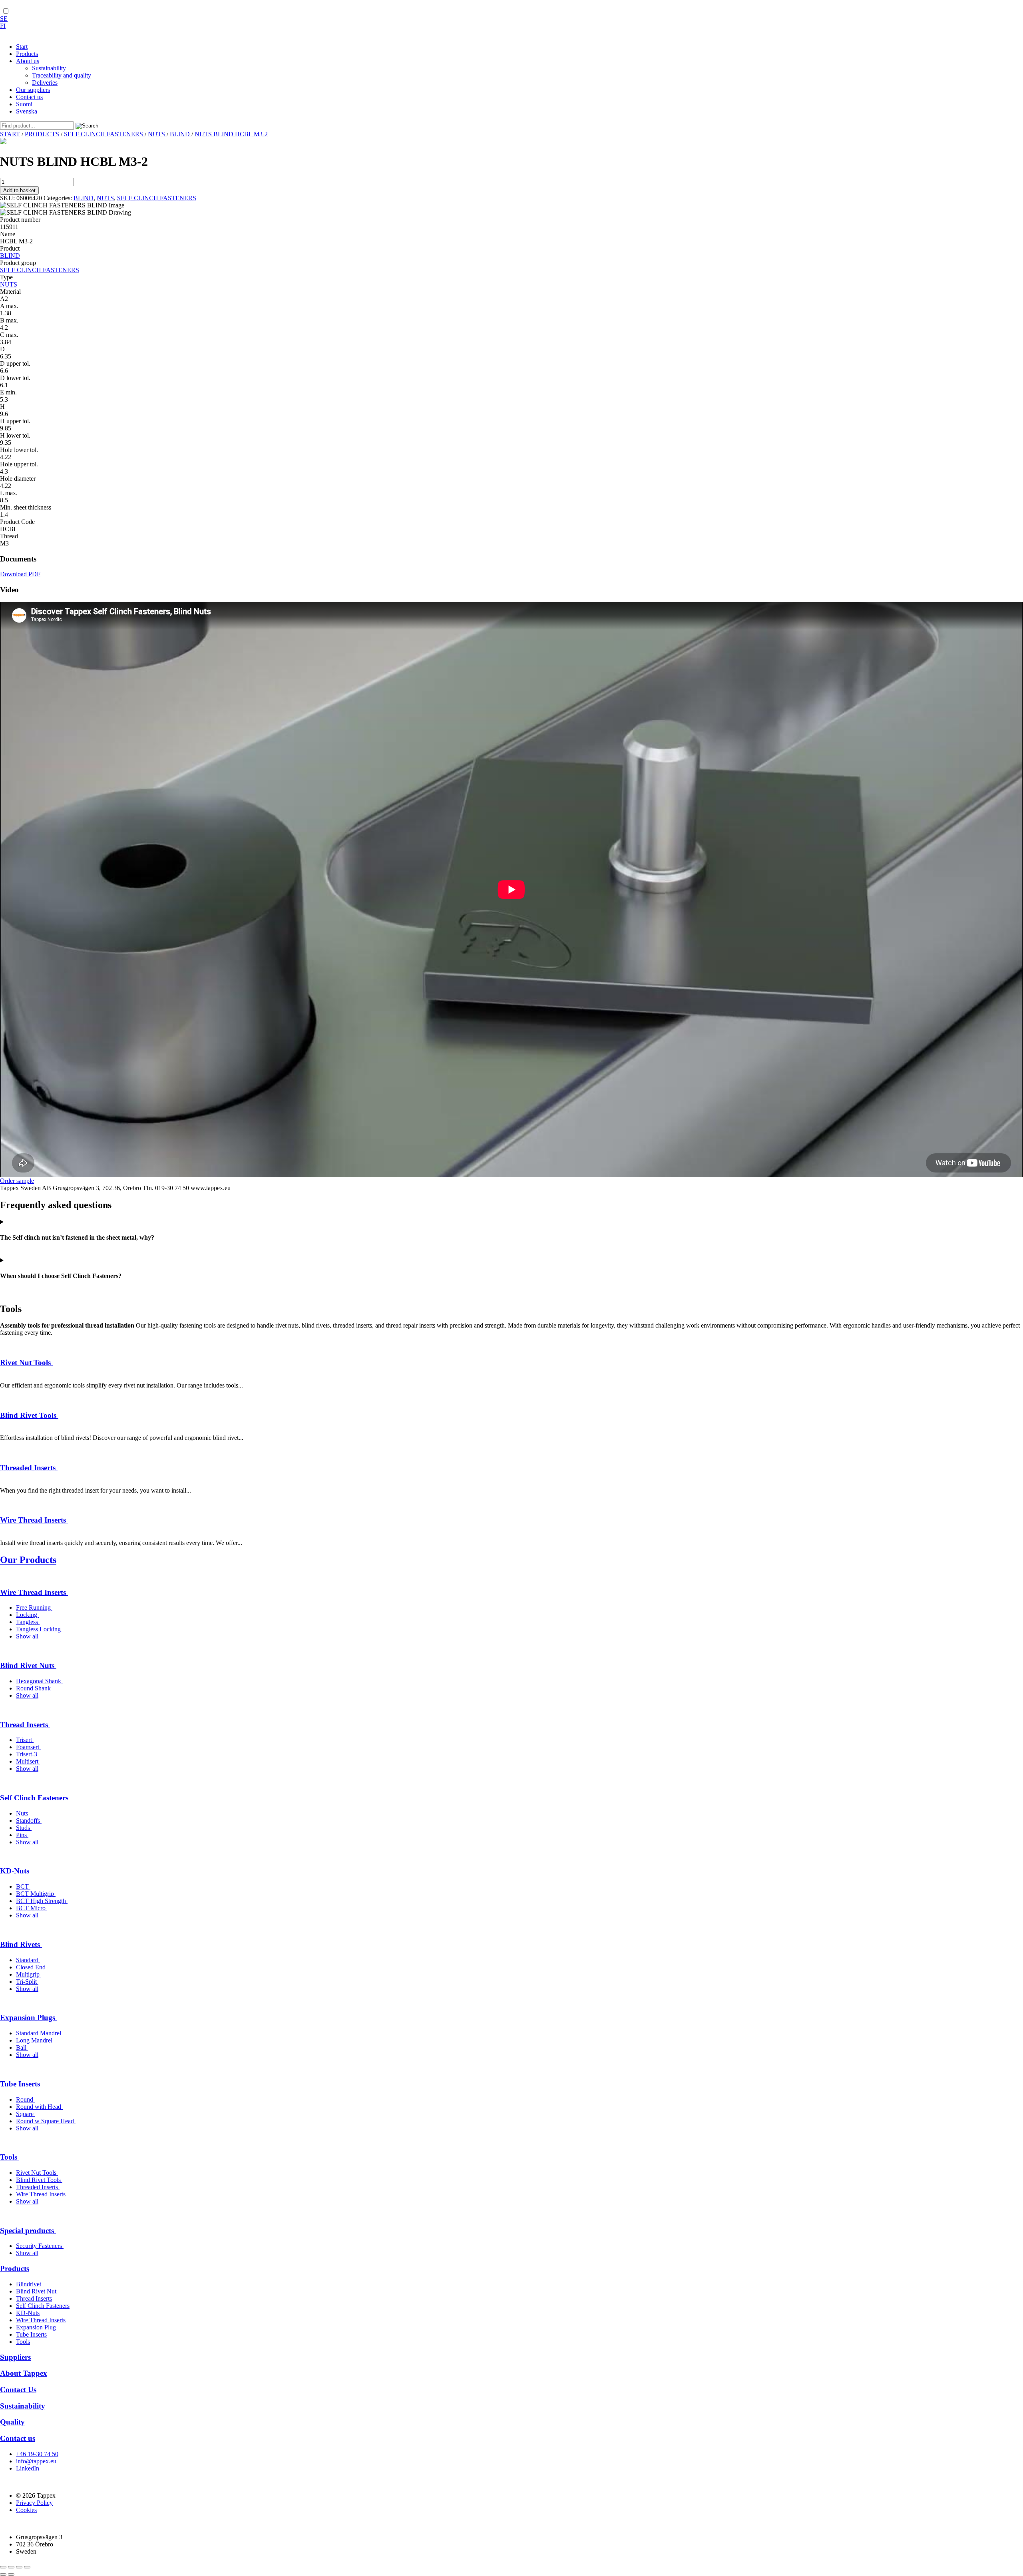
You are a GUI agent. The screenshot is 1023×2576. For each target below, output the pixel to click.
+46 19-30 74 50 (37, 2454)
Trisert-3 (27, 1754)
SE (4, 19)
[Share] (19, 2567)
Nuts (23, 1813)
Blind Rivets (21, 1944)
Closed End (32, 1967)
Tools (10, 2157)
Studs (24, 1828)
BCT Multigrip (36, 1894)
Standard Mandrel (39, 2033)
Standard (28, 1960)
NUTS (157, 134)
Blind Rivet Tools (29, 1415)
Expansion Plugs (29, 2018)
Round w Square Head (46, 2121)
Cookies (26, 2510)
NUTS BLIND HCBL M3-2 (231, 134)
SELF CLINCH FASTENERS (104, 134)
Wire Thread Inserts (34, 1520)
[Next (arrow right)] (11, 2574)
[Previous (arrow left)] (3, 2574)
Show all (27, 1636)
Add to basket (19, 190)
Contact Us (18, 2390)
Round (25, 2099)
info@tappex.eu (36, 2461)
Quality (12, 2422)
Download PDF (20, 574)
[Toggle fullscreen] (11, 2567)
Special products (28, 2231)
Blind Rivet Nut (36, 2291)
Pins (22, 1835)
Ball (22, 2047)
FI (3, 26)
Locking (27, 1615)
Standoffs (29, 1821)
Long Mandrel (35, 2040)
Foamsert (28, 1747)
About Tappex (24, 2373)
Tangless (28, 1622)
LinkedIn (28, 2468)
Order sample (17, 1181)
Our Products (28, 1560)
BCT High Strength (42, 1901)
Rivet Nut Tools (26, 1363)
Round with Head (39, 2107)
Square (26, 2114)
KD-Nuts (16, 1871)
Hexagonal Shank (39, 1681)
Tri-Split (27, 1982)
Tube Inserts (21, 2084)
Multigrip (29, 1974)
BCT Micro (32, 1908)
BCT (23, 1886)
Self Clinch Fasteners (35, 1798)
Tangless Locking (39, 1629)
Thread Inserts (25, 1725)
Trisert (25, 1740)
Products (15, 2268)
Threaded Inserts (29, 1468)
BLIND (181, 134)
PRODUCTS (42, 134)
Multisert (28, 1761)
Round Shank (34, 1688)
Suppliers (15, 2357)
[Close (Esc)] (27, 2567)
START (10, 134)
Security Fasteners (40, 2246)
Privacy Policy (34, 2503)
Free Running (34, 1608)
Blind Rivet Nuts (28, 1665)
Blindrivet (29, 2284)
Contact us (18, 2438)
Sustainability (23, 2406)
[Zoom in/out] (3, 2567)
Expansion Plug (36, 2327)
